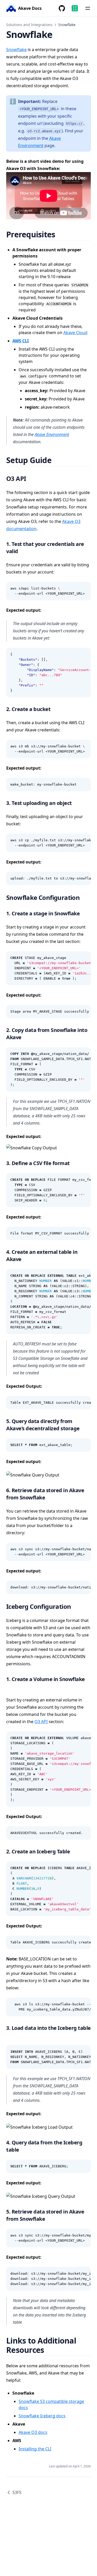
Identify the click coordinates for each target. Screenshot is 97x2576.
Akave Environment (52, 434)
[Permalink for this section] (62, 234)
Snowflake (16, 50)
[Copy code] (84, 588)
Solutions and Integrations (29, 25)
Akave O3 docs (33, 2432)
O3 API (41, 1722)
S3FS (17, 2492)
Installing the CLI (35, 2449)
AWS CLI (21, 341)
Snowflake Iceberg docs (42, 2416)
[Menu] (88, 8)
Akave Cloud (75, 333)
